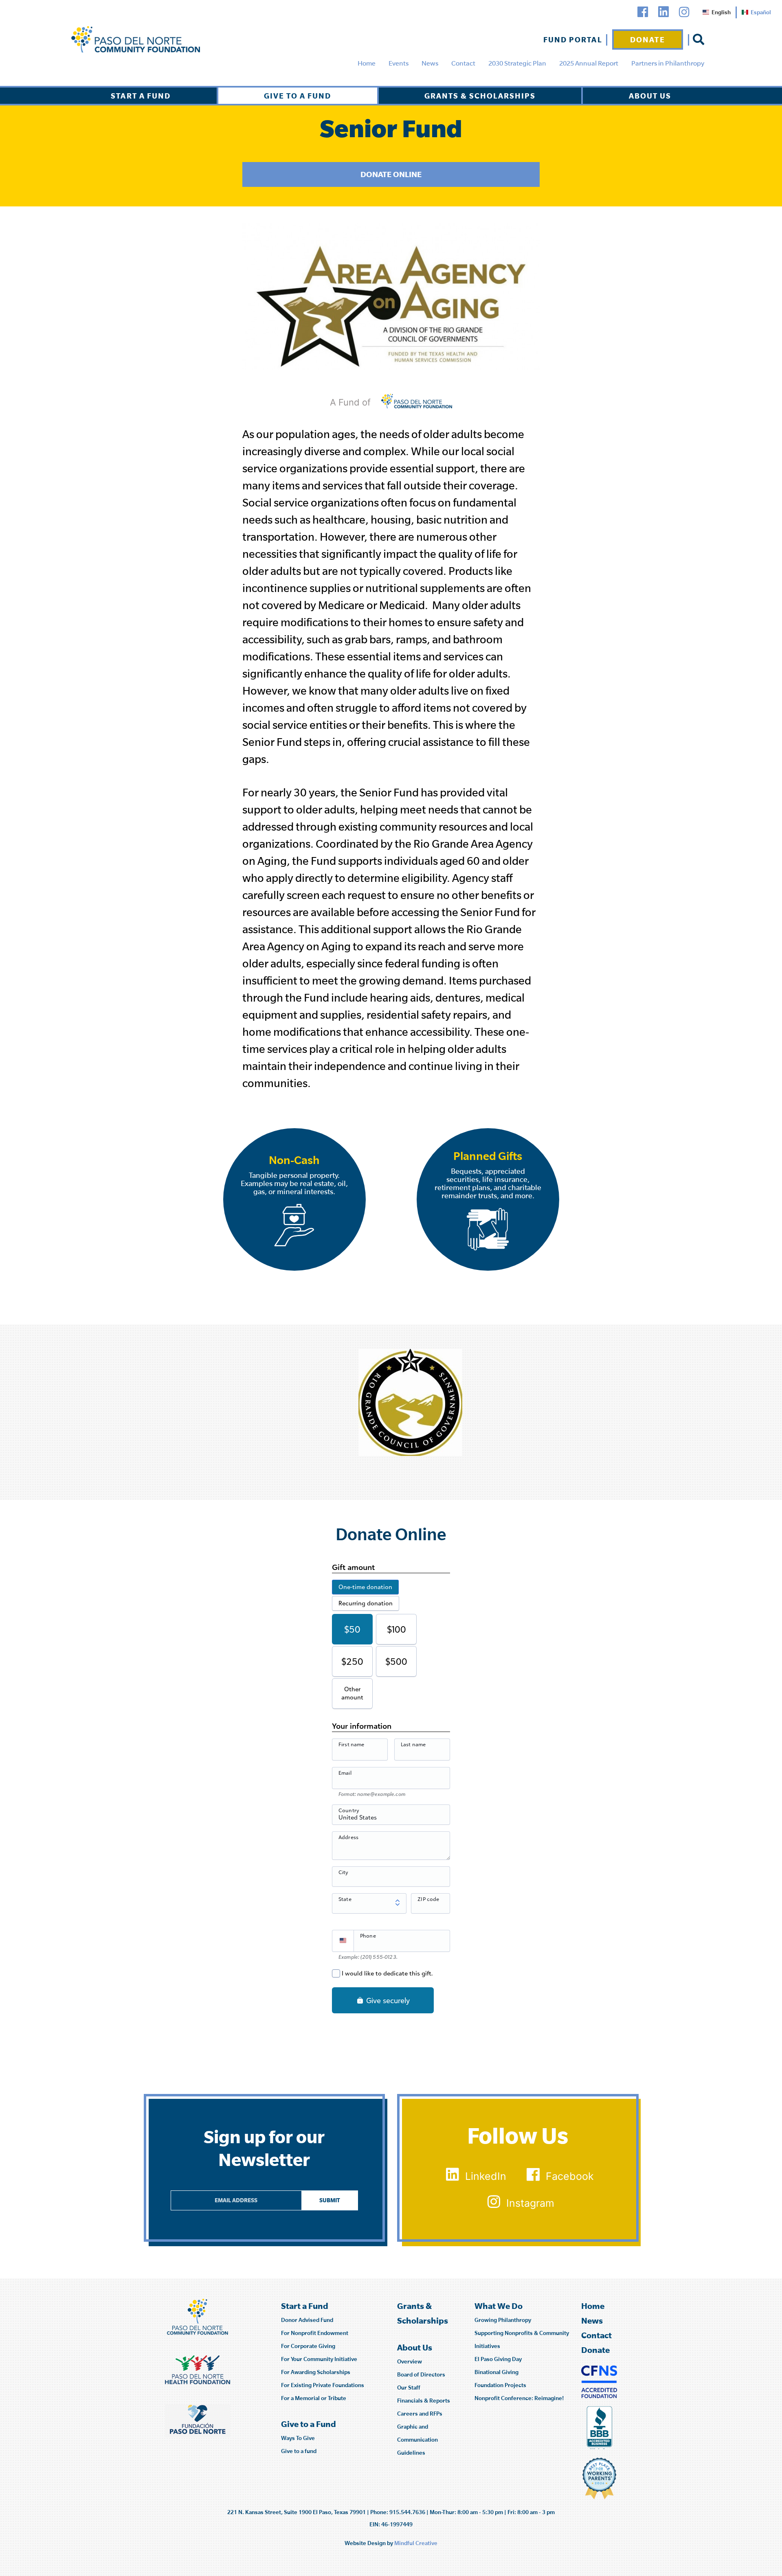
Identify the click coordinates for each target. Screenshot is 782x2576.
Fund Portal (573, 39)
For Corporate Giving (308, 2346)
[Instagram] (684, 12)
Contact (463, 63)
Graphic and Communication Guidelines (417, 2440)
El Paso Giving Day (498, 2359)
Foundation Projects (500, 2385)
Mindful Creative (416, 2543)
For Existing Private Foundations (323, 2385)
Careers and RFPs (420, 2414)
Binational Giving (496, 2372)
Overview (410, 2361)
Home (367, 63)
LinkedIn (486, 2176)
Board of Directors (421, 2374)
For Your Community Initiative (319, 2359)
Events (399, 63)
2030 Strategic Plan (517, 63)
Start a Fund (141, 96)
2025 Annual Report (589, 63)
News (430, 63)
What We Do (499, 2306)
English (721, 12)
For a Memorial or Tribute (314, 2398)
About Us (650, 96)
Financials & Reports (424, 2401)
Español (761, 12)
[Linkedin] (663, 12)
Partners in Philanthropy (668, 63)
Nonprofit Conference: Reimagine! (519, 2398)
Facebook (570, 2176)
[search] (699, 39)
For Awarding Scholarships (316, 2372)
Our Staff (409, 2387)
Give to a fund (299, 2451)
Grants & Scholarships (480, 96)
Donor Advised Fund (307, 2320)
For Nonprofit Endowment (315, 2333)
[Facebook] (643, 12)
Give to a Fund (298, 96)
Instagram (530, 2203)
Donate (648, 39)
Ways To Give (298, 2438)
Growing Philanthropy (503, 2320)
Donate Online (391, 174)
